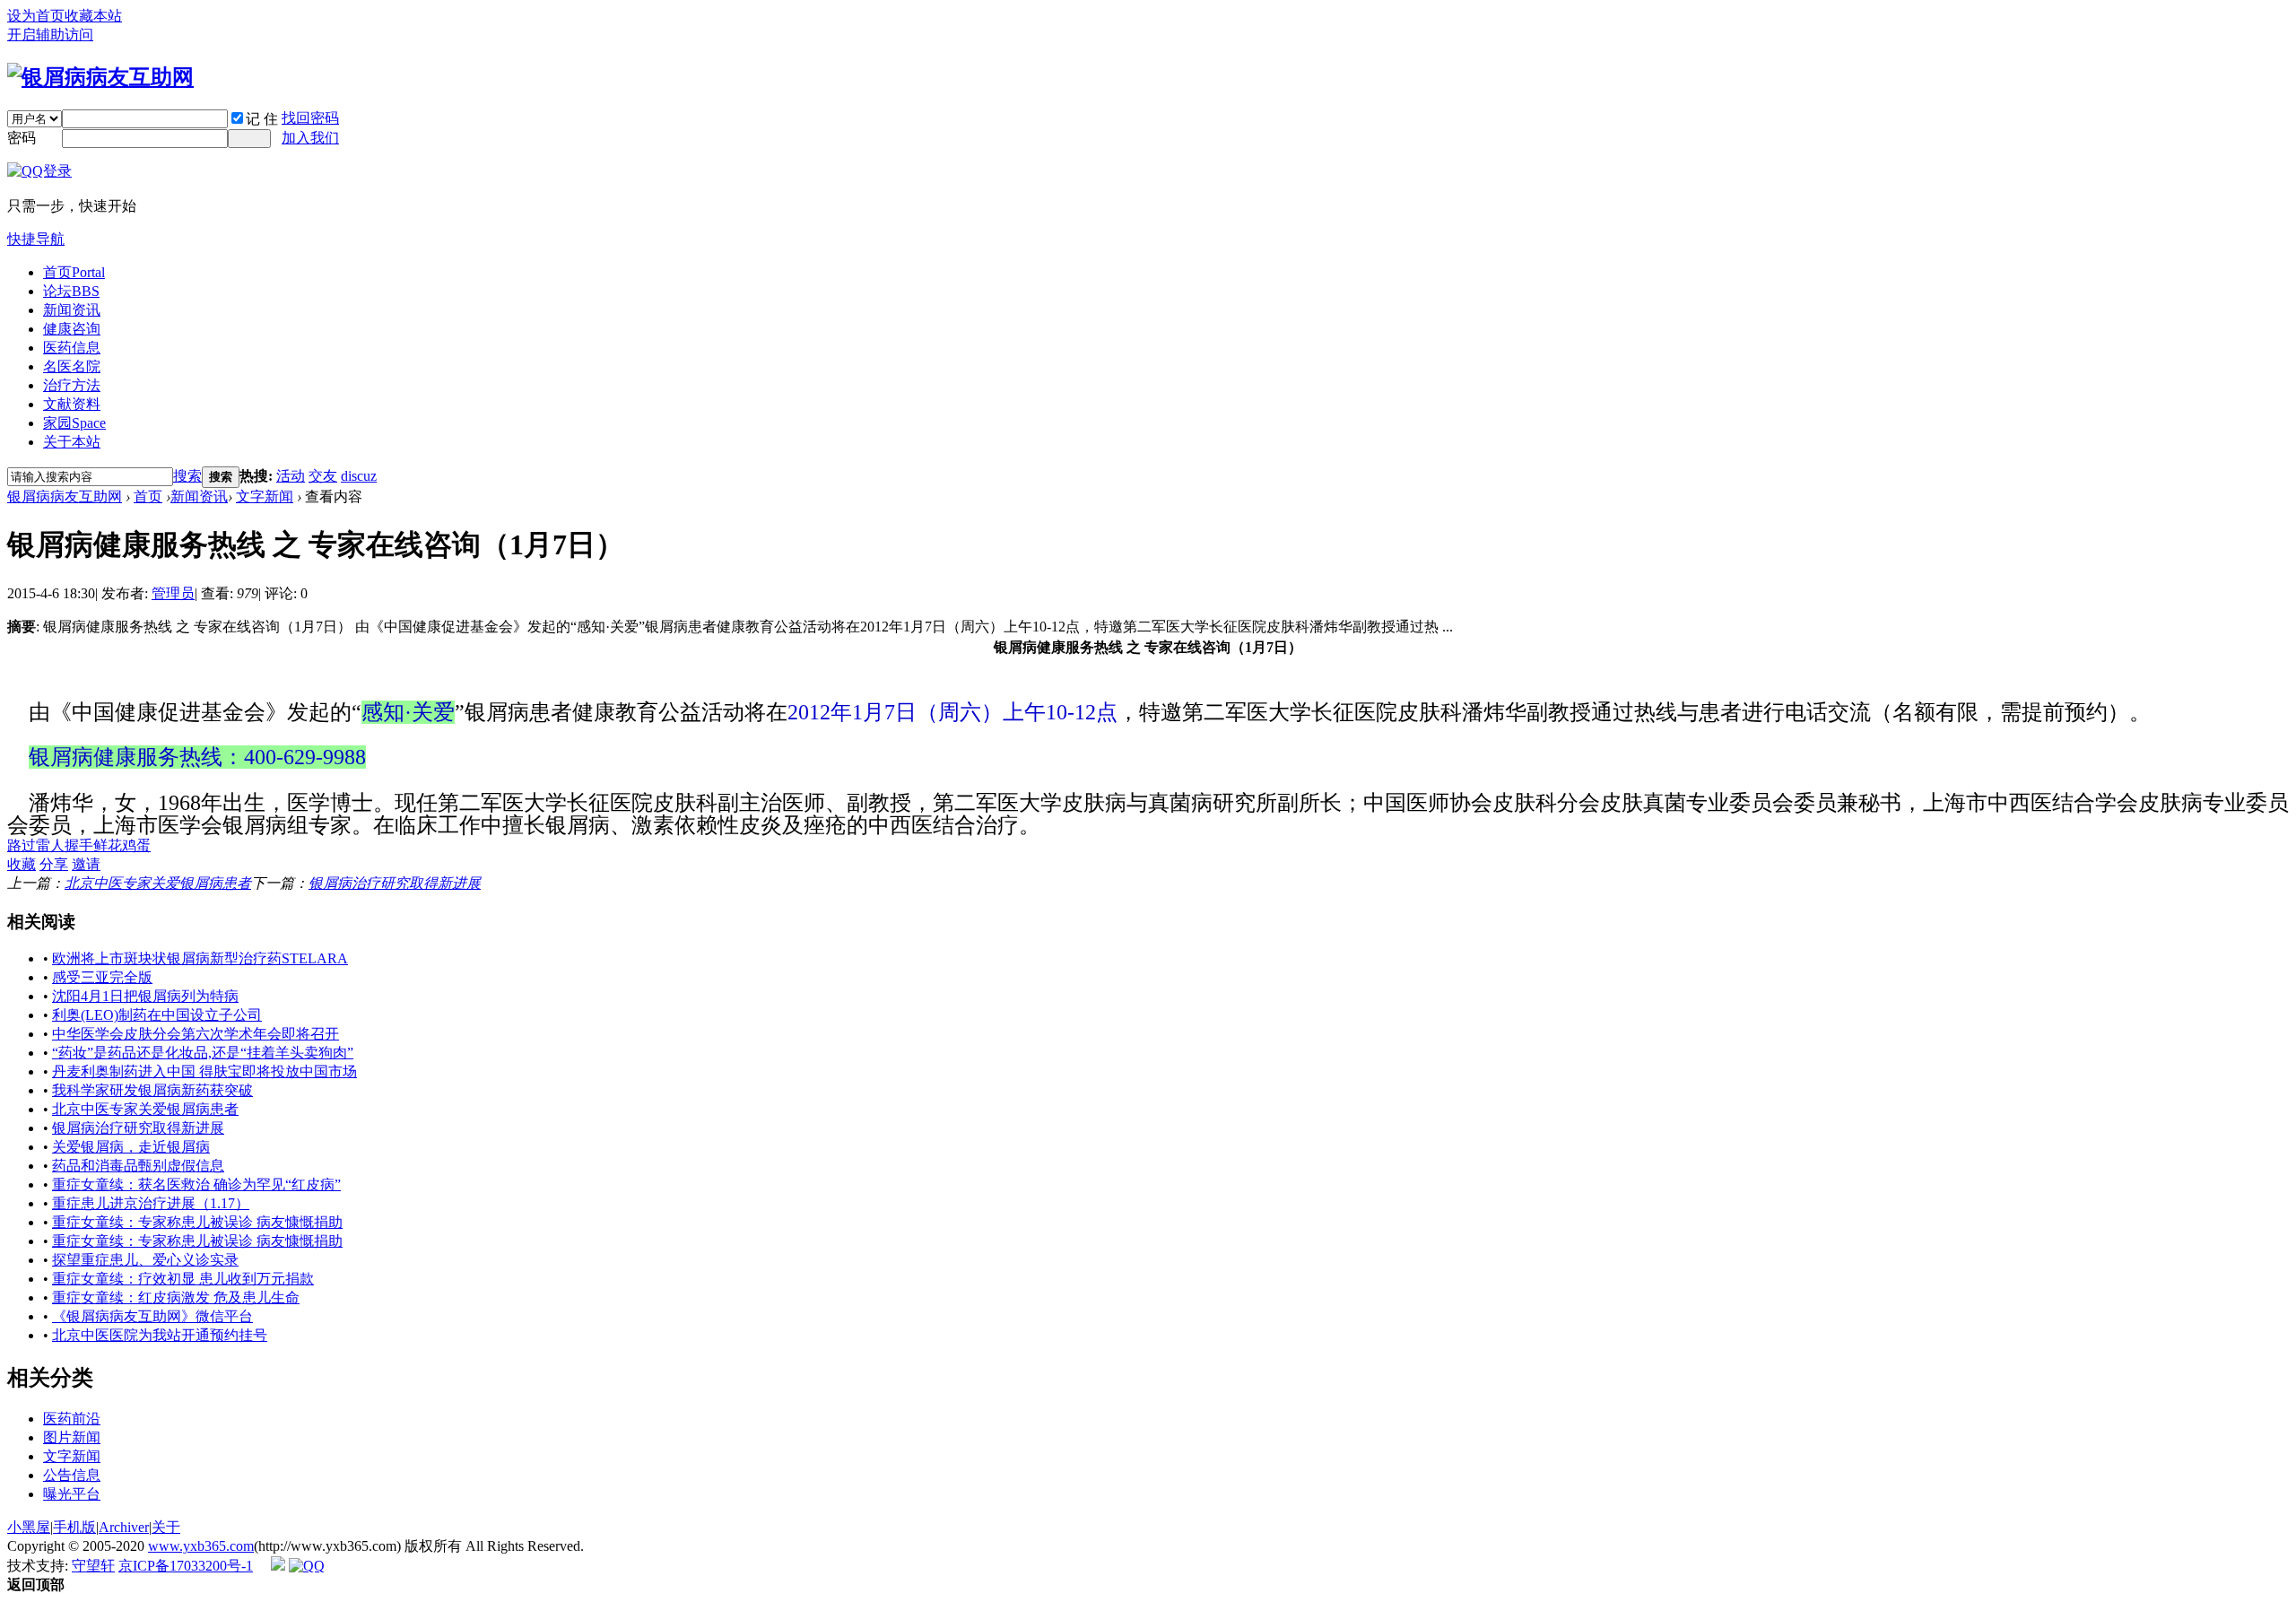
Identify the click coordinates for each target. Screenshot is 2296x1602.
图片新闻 (72, 1437)
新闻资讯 (72, 310)
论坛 (71, 291)
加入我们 (310, 138)
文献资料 (72, 404)
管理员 (173, 593)
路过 (22, 845)
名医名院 (72, 366)
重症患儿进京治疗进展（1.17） (151, 1203)
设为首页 (36, 16)
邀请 (86, 864)
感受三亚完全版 (102, 977)
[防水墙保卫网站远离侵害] (278, 1566)
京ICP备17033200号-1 (186, 1566)
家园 (74, 423)
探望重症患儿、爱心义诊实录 (145, 1260)
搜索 (187, 476)
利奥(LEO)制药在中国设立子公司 (157, 1015)
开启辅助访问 (50, 35)
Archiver (124, 1527)
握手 (79, 845)
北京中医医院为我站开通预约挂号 (160, 1335)
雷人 (50, 845)
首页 (74, 272)
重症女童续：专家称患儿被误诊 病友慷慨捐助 (197, 1222)
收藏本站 (93, 16)
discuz (359, 476)
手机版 (74, 1527)
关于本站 (72, 442)
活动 (291, 476)
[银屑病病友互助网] (100, 77)
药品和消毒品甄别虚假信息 (138, 1166)
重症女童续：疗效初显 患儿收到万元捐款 (183, 1279)
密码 (22, 138)
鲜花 (108, 845)
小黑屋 (29, 1527)
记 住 (262, 119)
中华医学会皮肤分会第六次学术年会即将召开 (196, 1034)
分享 (54, 864)
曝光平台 (72, 1494)
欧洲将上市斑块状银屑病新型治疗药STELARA (200, 958)
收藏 (22, 864)
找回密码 (310, 118)
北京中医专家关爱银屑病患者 (158, 883)
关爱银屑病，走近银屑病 (131, 1147)
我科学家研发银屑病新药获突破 (152, 1090)
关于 (166, 1527)
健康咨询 (72, 329)
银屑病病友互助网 (65, 496)
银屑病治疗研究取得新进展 (395, 883)
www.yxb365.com (201, 1546)
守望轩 (93, 1566)
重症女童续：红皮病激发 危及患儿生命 (176, 1297)
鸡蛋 (136, 845)
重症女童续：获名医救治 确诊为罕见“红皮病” (196, 1184)
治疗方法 (72, 385)
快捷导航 (36, 239)
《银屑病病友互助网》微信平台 (152, 1316)
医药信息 (72, 348)
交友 (323, 476)
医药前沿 (72, 1419)
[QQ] (307, 1566)
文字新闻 (265, 496)
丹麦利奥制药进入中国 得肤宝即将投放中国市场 (204, 1071)
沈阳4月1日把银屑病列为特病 (145, 996)
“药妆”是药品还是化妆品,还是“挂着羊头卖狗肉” (203, 1053)
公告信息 (72, 1475)
